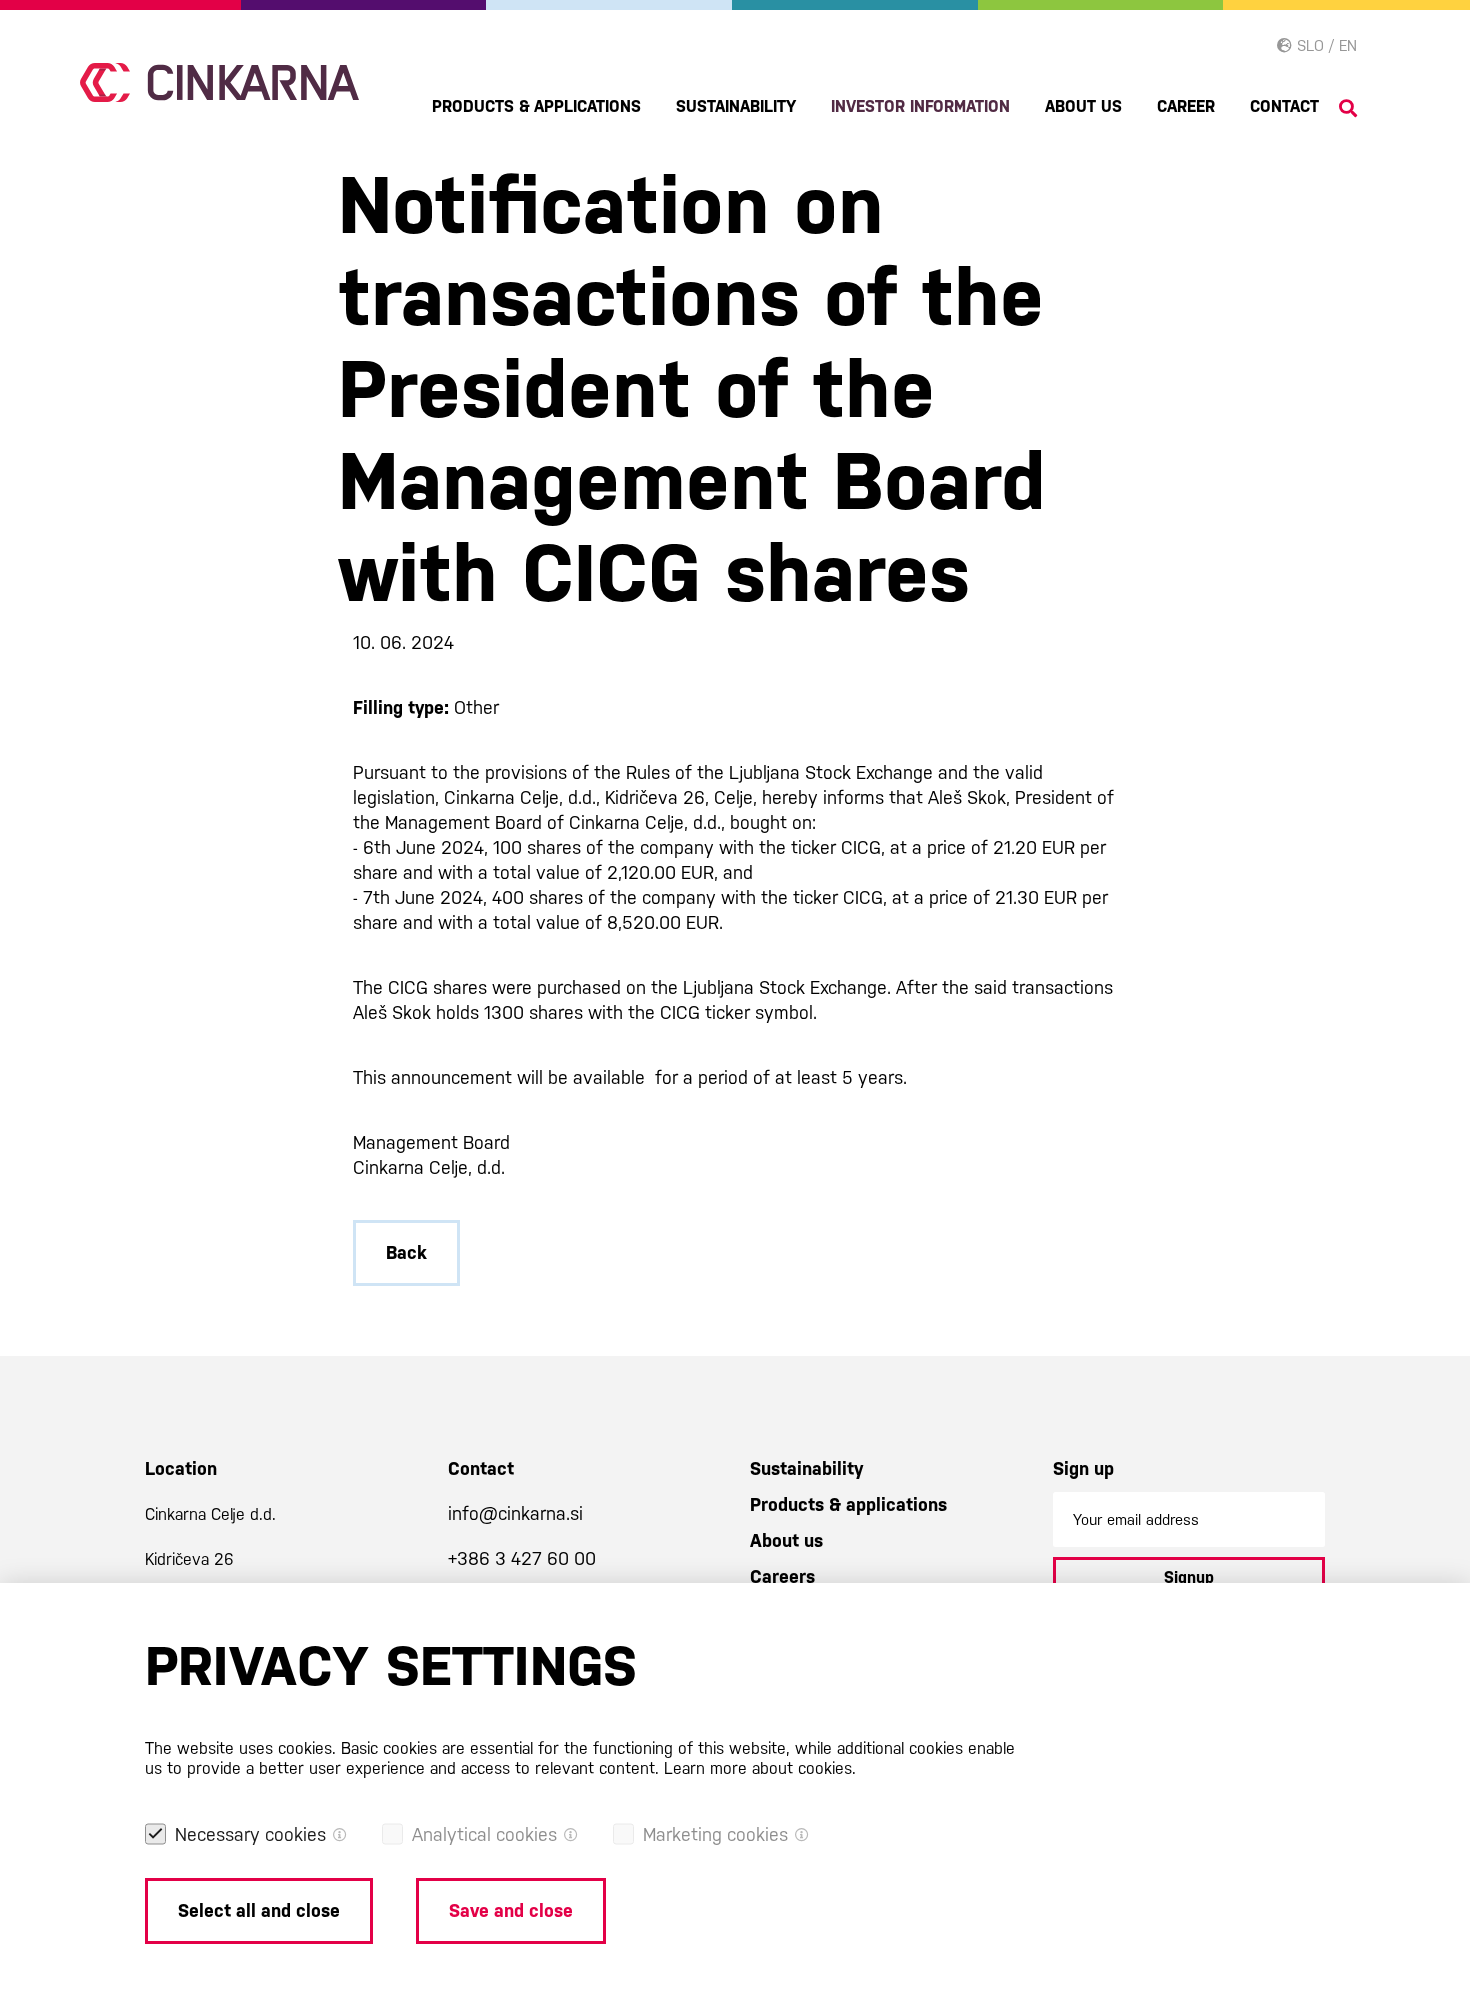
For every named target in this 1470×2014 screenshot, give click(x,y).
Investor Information (920, 106)
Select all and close (259, 1910)
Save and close (511, 1910)
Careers (782, 1576)
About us (1083, 106)
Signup (1189, 1577)
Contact (1284, 106)
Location (181, 1468)
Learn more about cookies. (760, 1768)
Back (406, 1252)
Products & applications (536, 106)
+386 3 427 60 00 (522, 1558)
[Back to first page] (219, 82)
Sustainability (736, 106)
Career (1186, 106)
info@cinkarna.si (515, 1513)
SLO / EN (1324, 45)
